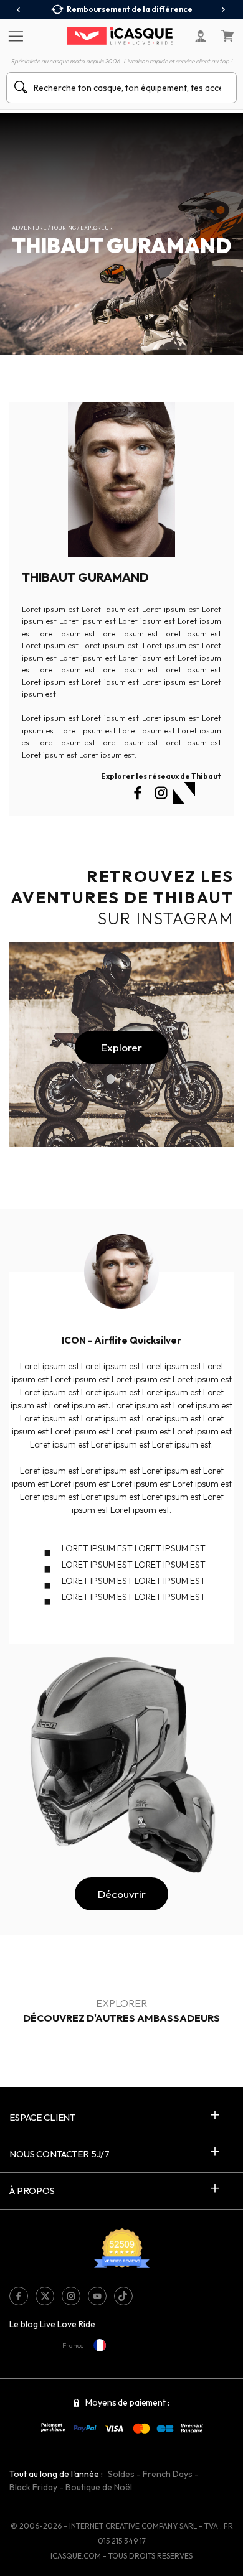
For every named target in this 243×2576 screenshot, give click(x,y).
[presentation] (19, 10)
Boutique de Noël (99, 2487)
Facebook (138, 793)
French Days (168, 2474)
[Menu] (14, 35)
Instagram (184, 793)
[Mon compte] (201, 36)
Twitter (161, 793)
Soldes (121, 2474)
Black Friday (33, 2487)
